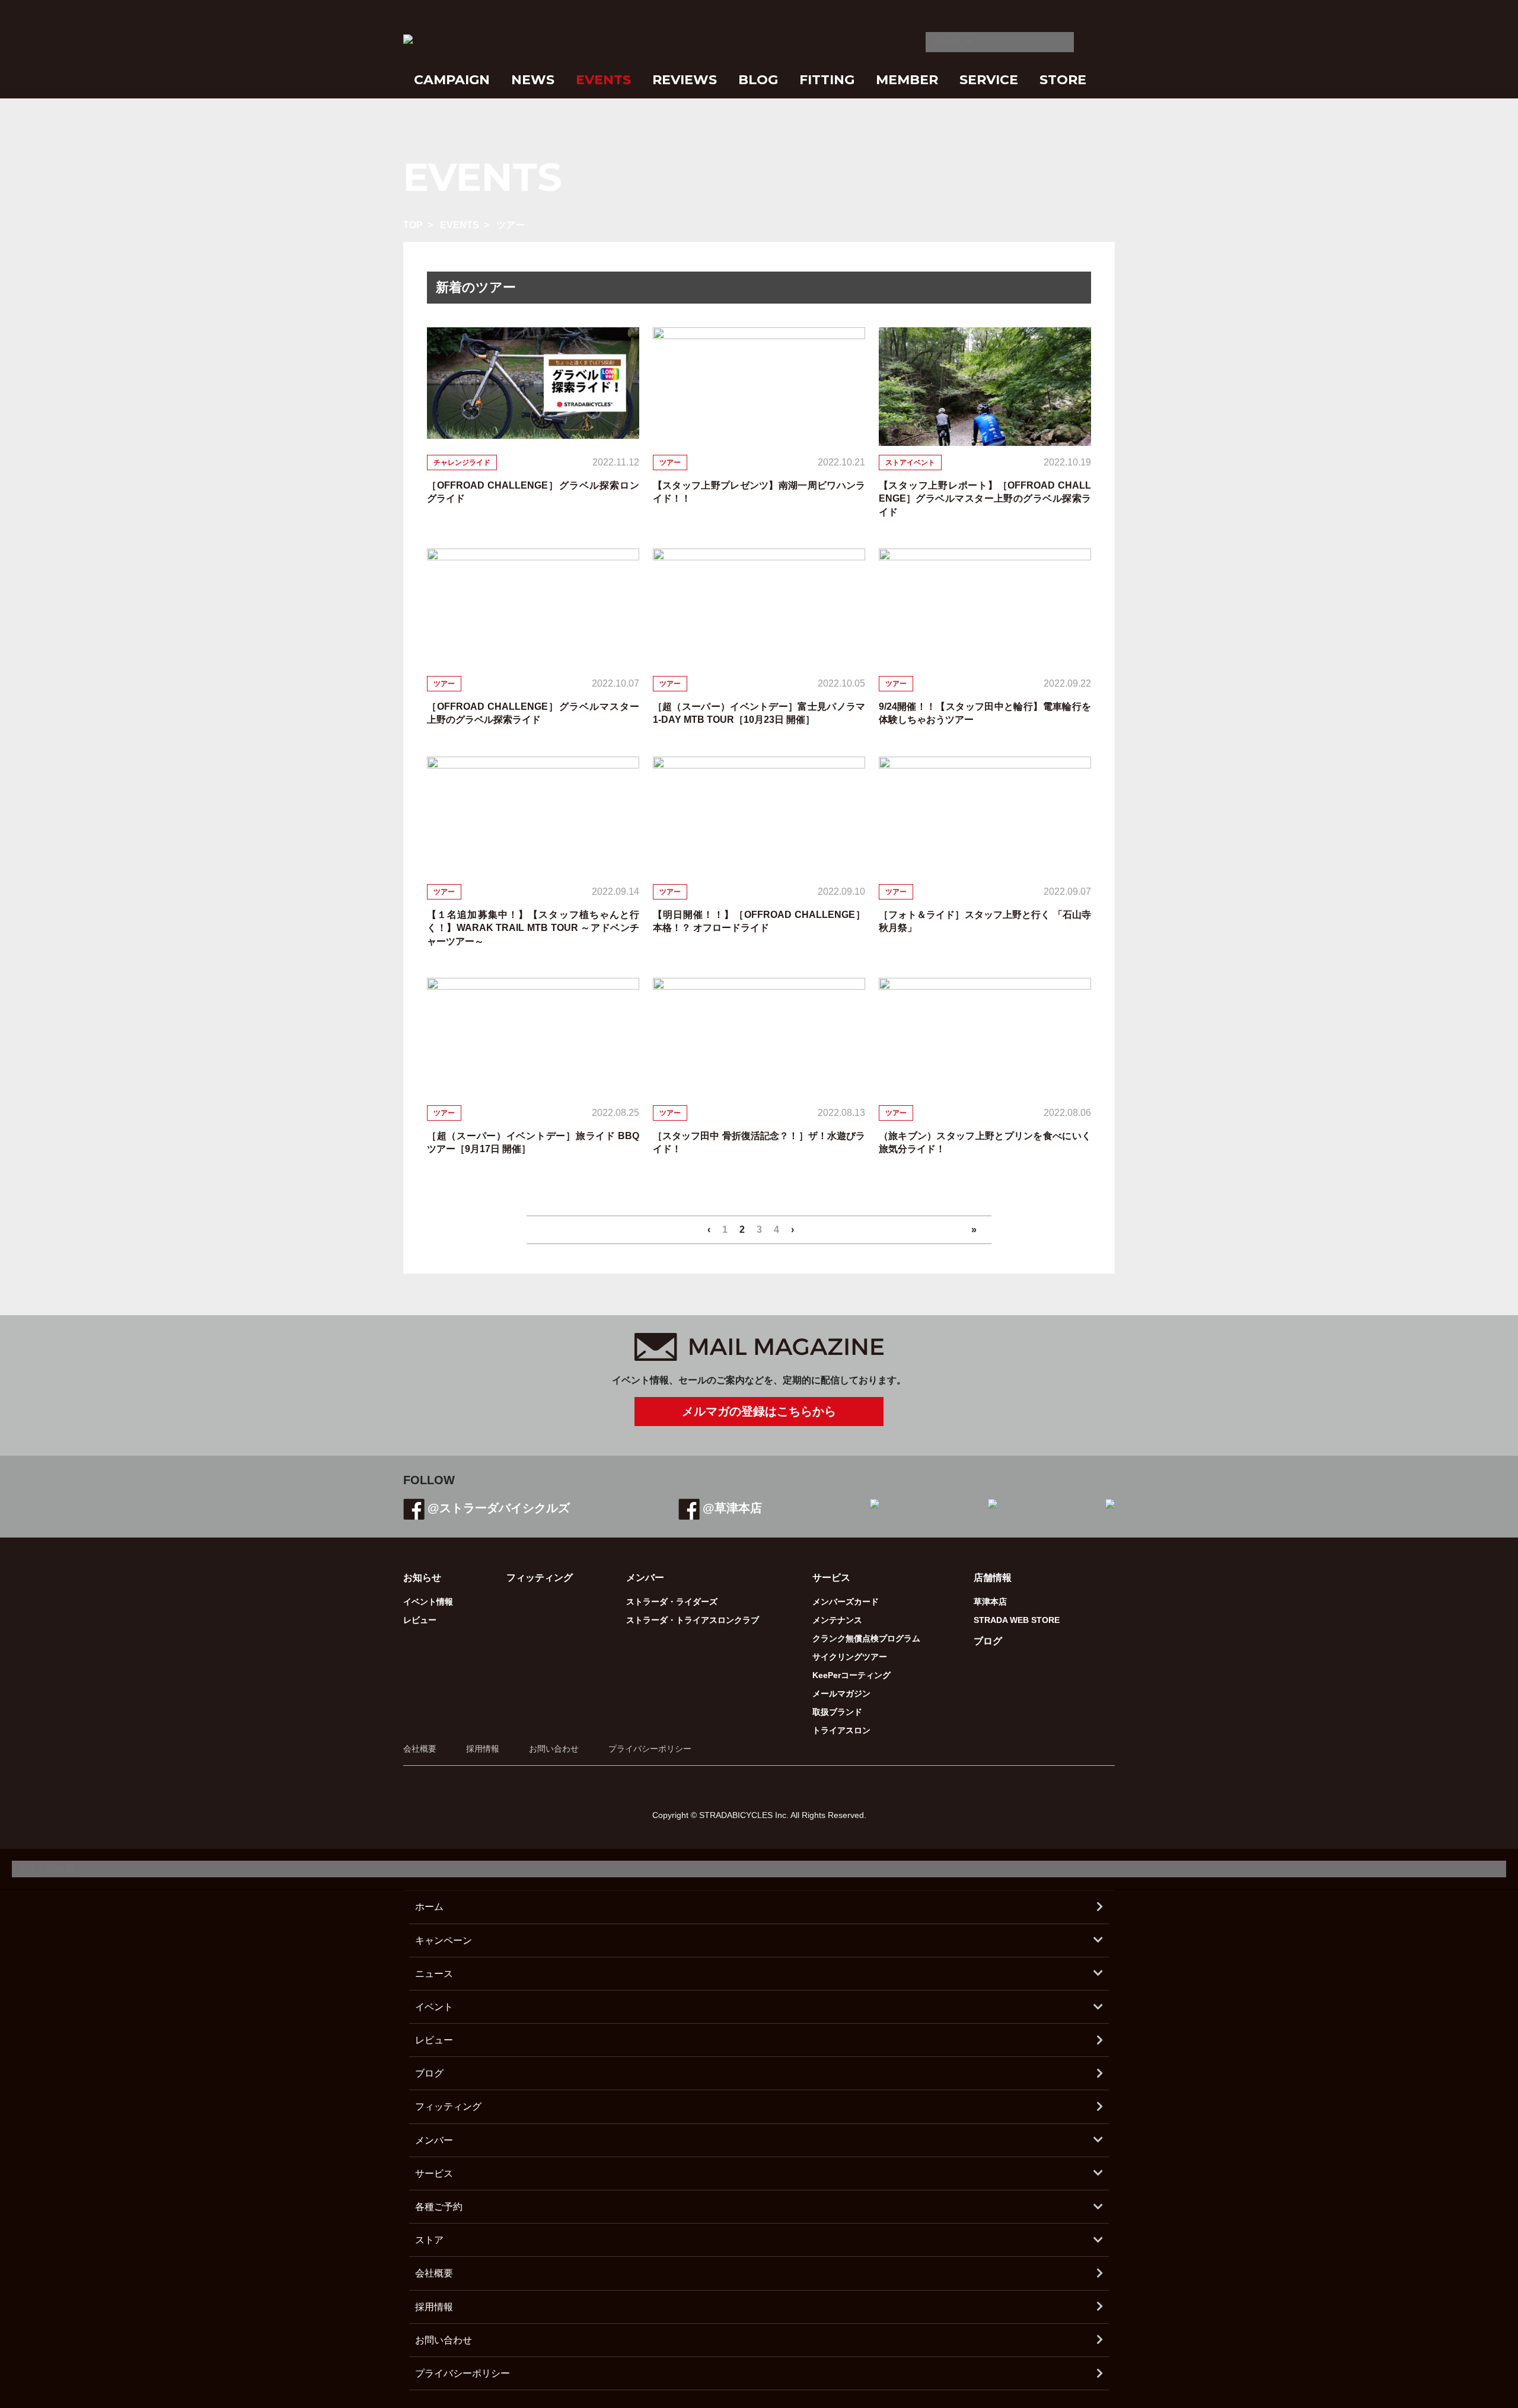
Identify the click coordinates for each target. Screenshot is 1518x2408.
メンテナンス (837, 1620)
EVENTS (603, 80)
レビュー (420, 1620)
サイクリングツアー (850, 1657)
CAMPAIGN (452, 80)
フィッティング (540, 1578)
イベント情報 (428, 1602)
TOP (413, 225)
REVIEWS (685, 80)
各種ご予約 (439, 2207)
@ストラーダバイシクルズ (499, 1508)
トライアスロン (841, 1730)
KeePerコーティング (852, 1675)
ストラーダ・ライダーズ (672, 1602)
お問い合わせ (554, 1749)
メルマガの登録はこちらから (759, 1411)
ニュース (434, 1974)
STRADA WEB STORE (1017, 1620)
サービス (434, 2173)
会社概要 (420, 1749)
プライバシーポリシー (650, 1749)
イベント (434, 2007)
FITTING (827, 80)
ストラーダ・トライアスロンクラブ (693, 1620)
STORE (1063, 80)
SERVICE (989, 80)
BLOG (758, 80)
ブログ (988, 1641)
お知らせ (422, 1578)
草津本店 (990, 1602)
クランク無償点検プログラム (866, 1638)
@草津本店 (732, 1508)
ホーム (429, 1907)
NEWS (533, 80)
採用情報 (483, 1749)
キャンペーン (444, 1940)
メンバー (434, 2140)
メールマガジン (841, 1693)
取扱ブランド (837, 1712)
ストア (429, 2240)
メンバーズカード (846, 1602)
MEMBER (907, 80)
